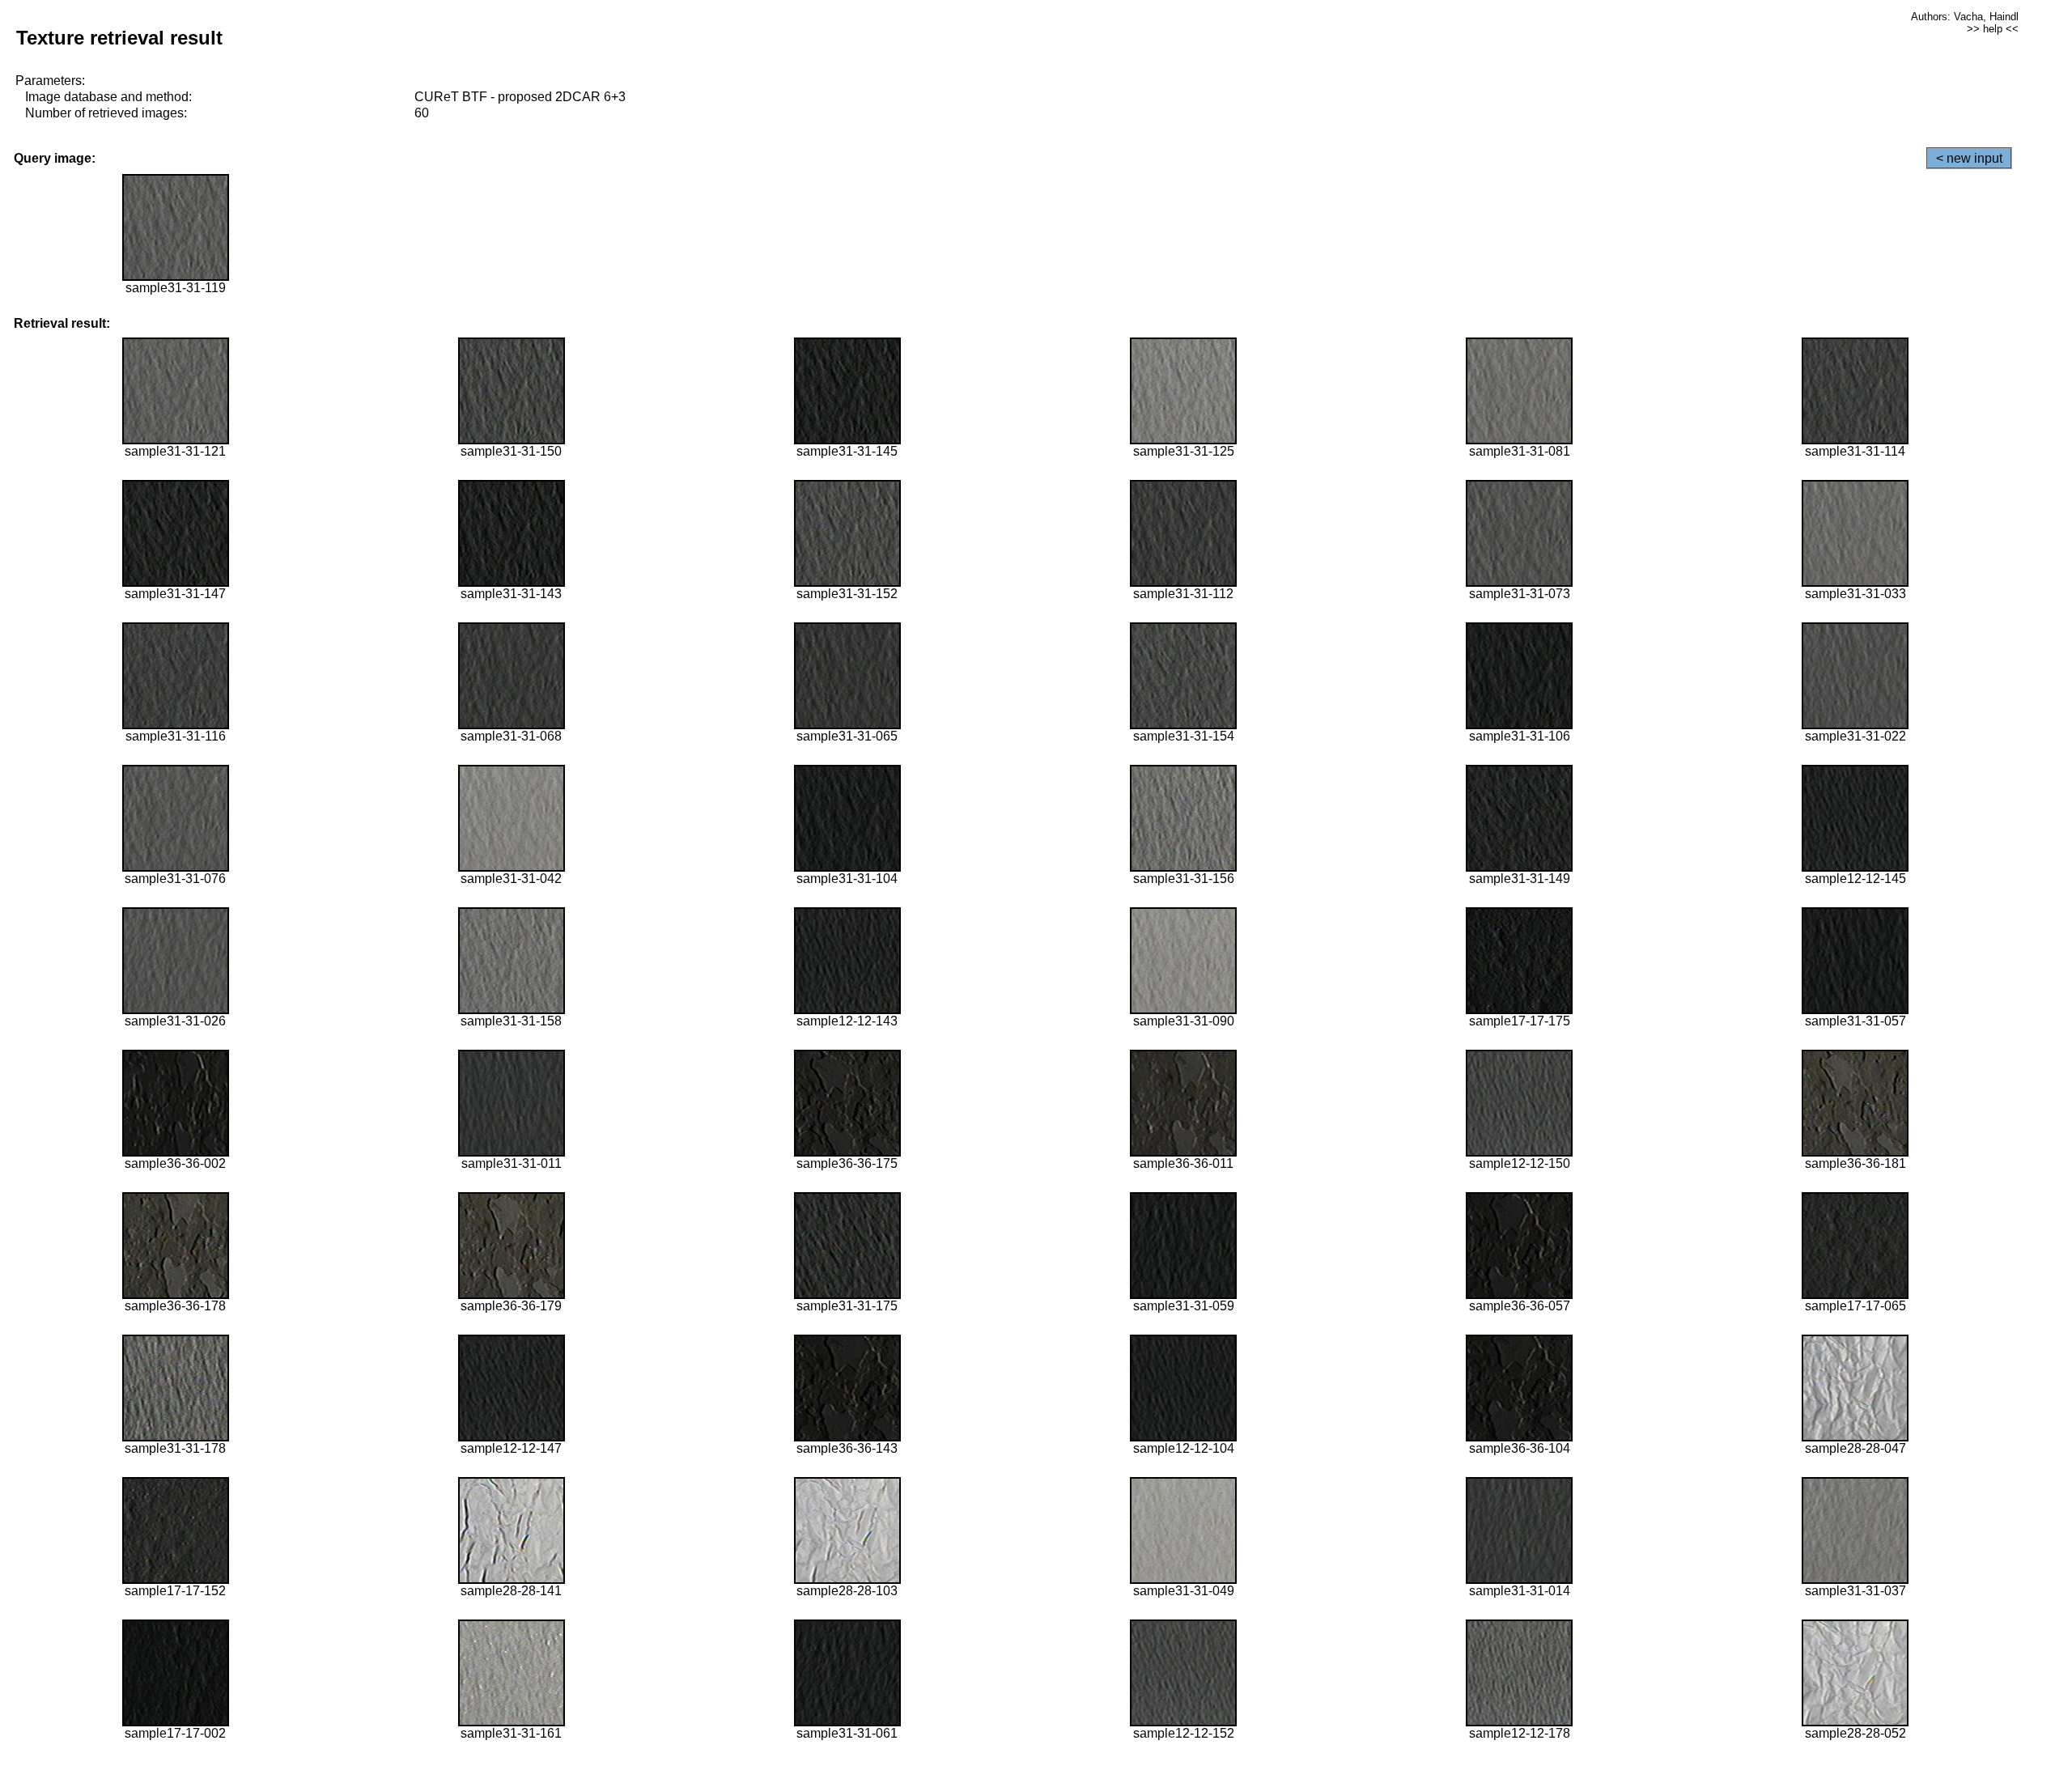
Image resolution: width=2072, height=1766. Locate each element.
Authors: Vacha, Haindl (1965, 17)
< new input (1969, 158)
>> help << (1993, 29)
